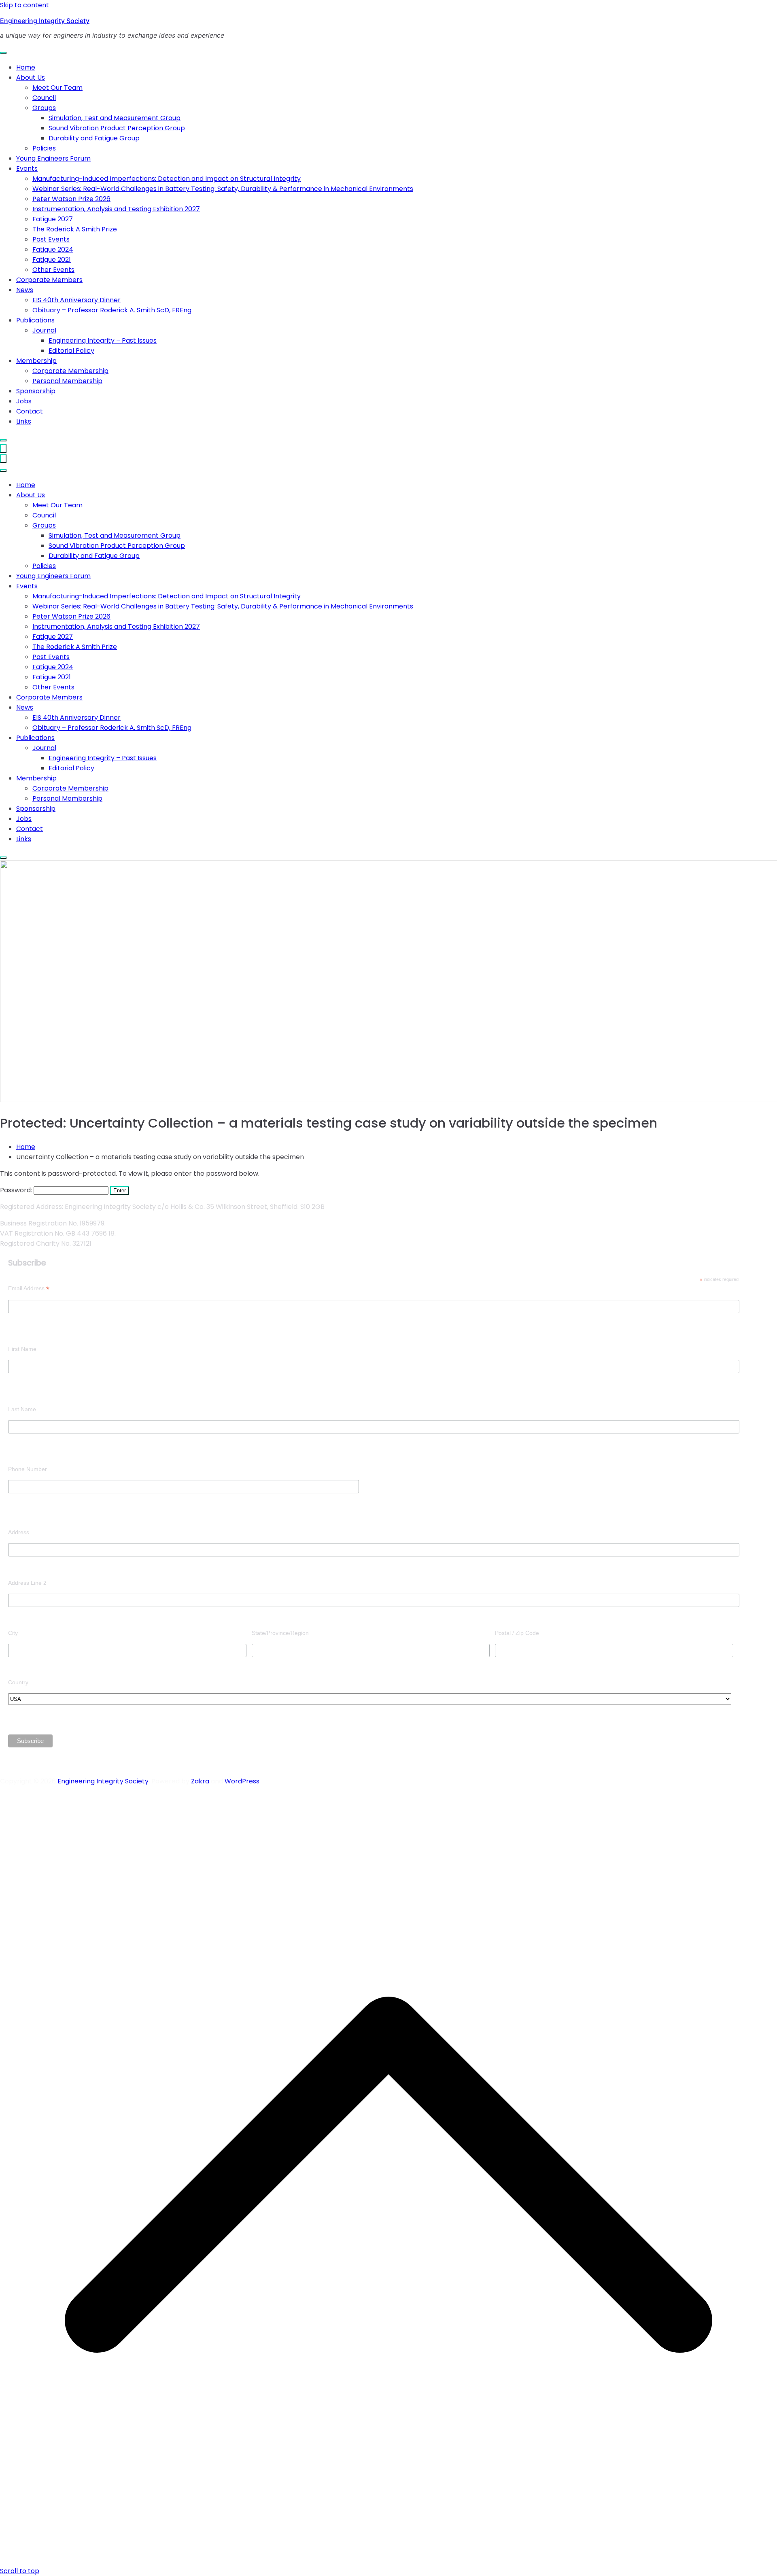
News (25, 290)
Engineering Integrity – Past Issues (103, 340)
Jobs (24, 401)
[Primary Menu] (3, 448)
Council (44, 98)
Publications (35, 320)
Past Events (51, 239)
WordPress (242, 1781)
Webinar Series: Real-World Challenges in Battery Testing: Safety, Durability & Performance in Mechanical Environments (223, 189)
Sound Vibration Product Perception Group (117, 128)
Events (27, 169)
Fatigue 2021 (52, 260)
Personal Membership (67, 381)
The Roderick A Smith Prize (75, 229)
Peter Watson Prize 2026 (71, 199)
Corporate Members (49, 280)
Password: (17, 1190)
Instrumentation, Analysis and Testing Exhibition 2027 (116, 209)
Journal (44, 330)
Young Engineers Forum (53, 158)
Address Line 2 (27, 1583)
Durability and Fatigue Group (94, 138)
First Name (22, 1349)
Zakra (200, 1781)
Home (26, 67)
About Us (31, 77)
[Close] (3, 440)
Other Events (53, 270)
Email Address (29, 1288)
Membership (36, 361)
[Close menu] (3, 459)
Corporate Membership (70, 371)
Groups (44, 108)
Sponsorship (36, 391)
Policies (44, 148)
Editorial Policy (71, 351)
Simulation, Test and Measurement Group (115, 118)
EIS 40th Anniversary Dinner (76, 300)
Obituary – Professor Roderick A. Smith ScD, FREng (112, 310)
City (13, 1633)
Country (18, 1682)
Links (24, 421)
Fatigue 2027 (53, 219)
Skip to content (24, 5)
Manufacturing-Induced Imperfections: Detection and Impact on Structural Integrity (167, 179)
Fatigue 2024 (53, 249)
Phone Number (28, 1469)
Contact (30, 411)
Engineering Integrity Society (45, 21)
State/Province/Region (280, 1633)
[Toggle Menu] (3, 53)
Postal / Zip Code (517, 1633)
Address (19, 1532)
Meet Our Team (57, 88)
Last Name (22, 1409)
